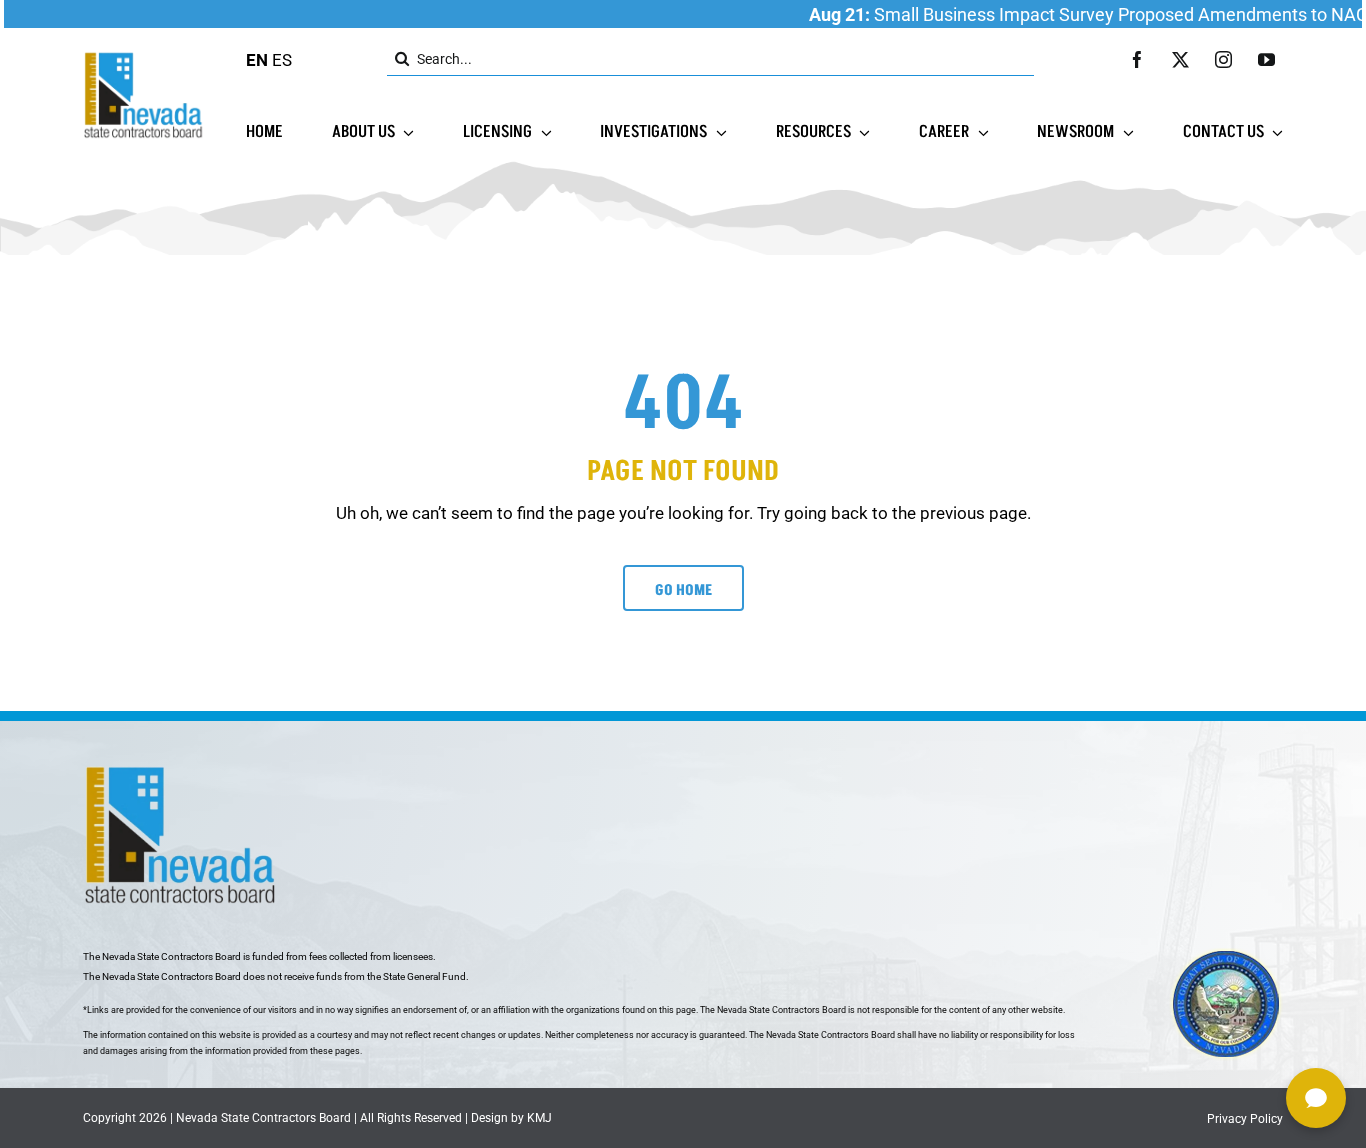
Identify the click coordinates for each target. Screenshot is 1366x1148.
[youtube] (1266, 59)
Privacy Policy (1245, 1119)
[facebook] (1137, 59)
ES (282, 60)
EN (257, 60)
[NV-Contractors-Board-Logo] (145, 57)
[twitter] (1180, 59)
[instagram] (1223, 59)
